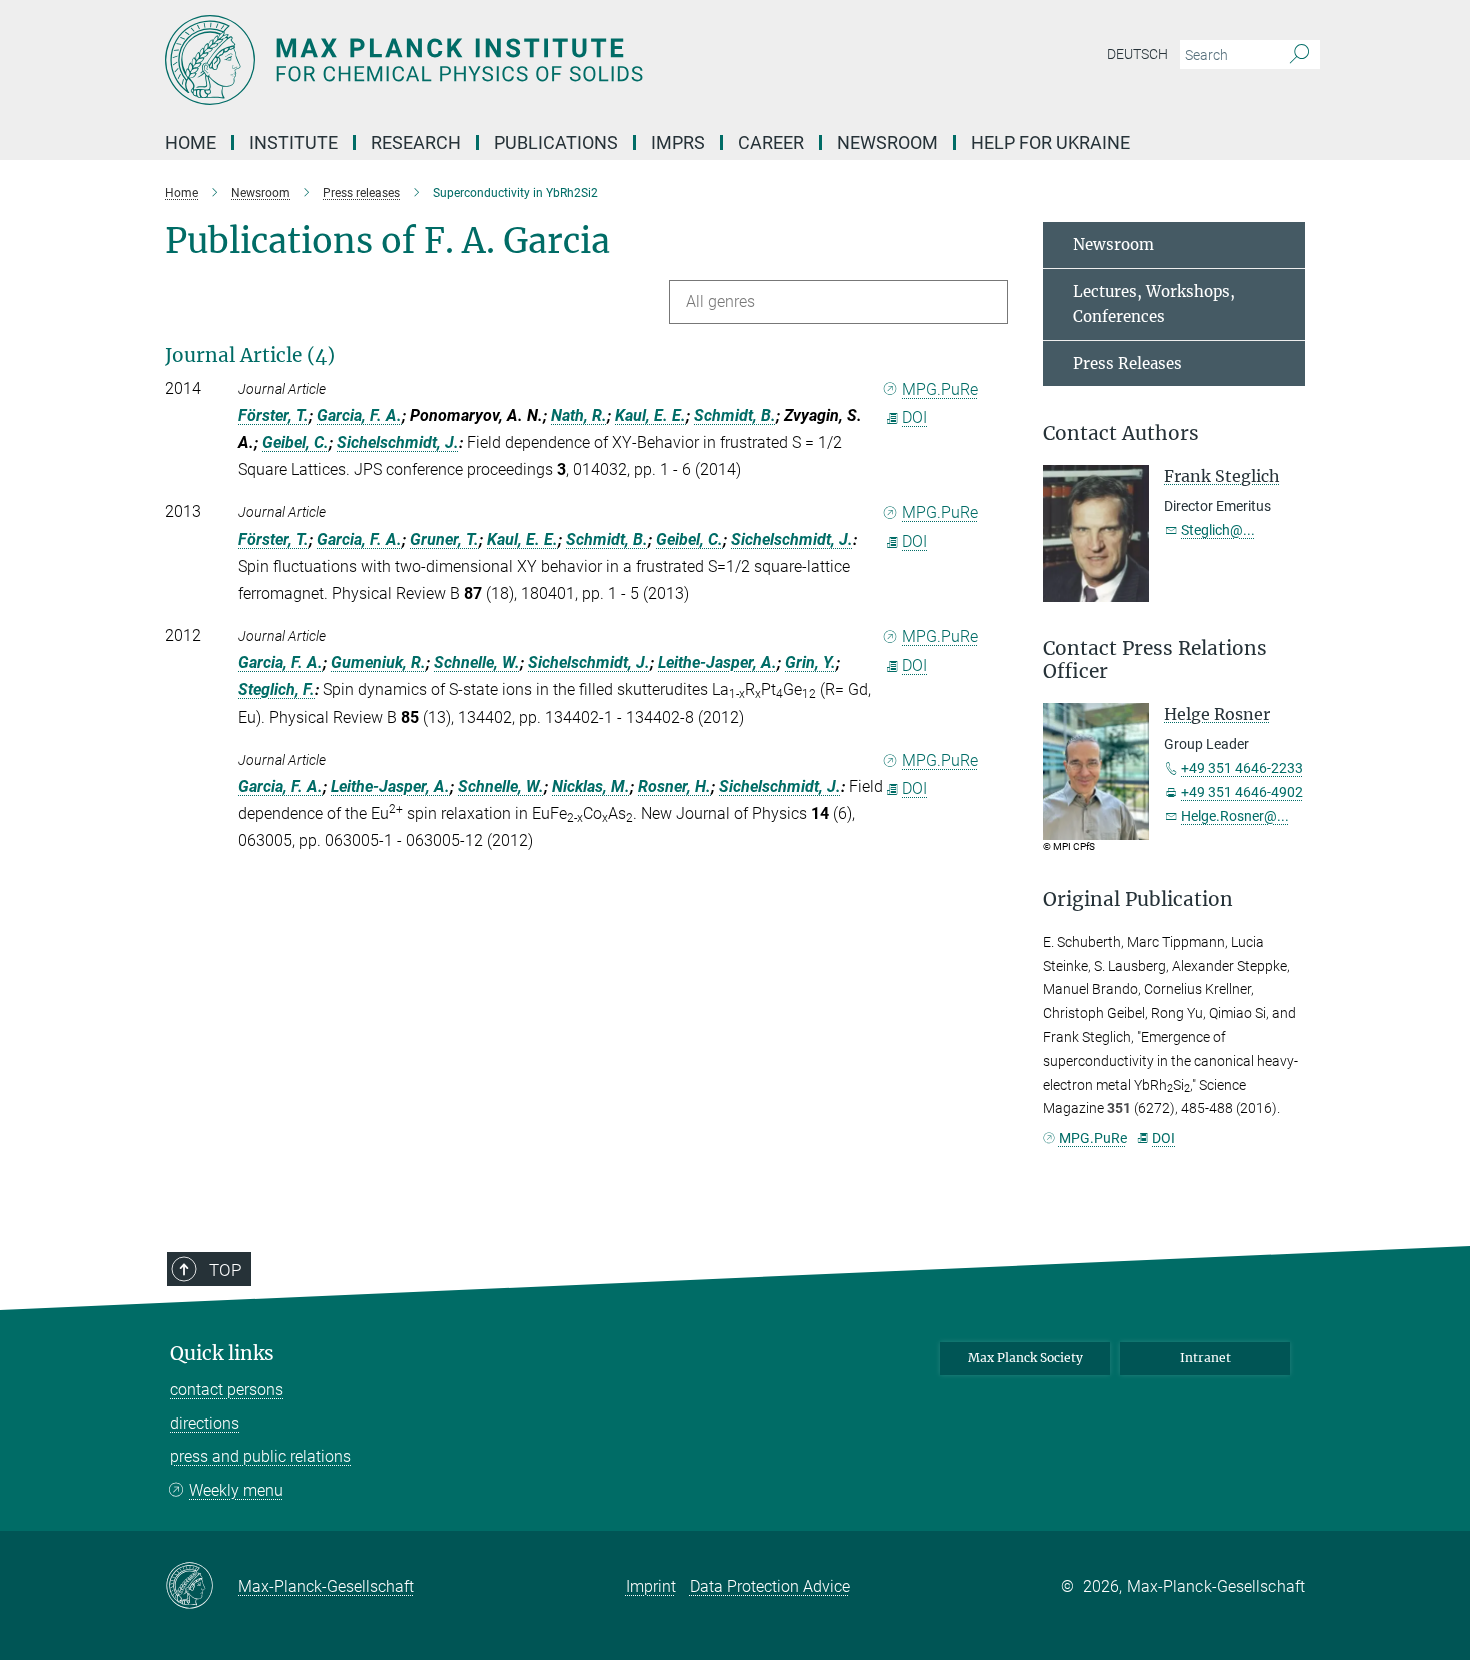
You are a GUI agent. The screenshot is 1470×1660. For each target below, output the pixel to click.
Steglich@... (1218, 530)
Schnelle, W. (477, 662)
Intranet (1205, 1357)
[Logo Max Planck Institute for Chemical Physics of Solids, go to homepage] (540, 60)
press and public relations (260, 1456)
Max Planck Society (1025, 1357)
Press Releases (1127, 363)
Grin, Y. (810, 662)
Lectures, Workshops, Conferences (1154, 304)
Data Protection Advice (770, 1586)
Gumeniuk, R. (378, 662)
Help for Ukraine (1050, 142)
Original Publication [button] (1138, 899)
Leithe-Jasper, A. (717, 662)
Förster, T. (273, 415)
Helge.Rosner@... (1235, 816)
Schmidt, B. (735, 415)
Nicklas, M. (591, 786)
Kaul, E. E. (650, 415)
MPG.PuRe (940, 389)
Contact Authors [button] (1121, 433)
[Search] (1299, 55)
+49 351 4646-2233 (1242, 768)
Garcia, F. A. (359, 415)
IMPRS (678, 142)
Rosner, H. (674, 786)
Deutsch (1137, 54)
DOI (914, 417)
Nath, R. (579, 415)
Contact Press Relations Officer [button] (1155, 660)
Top (225, 1270)
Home (190, 142)
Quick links (222, 1353)
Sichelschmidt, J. (398, 442)
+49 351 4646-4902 (1242, 792)
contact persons (226, 1389)
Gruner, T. (444, 539)
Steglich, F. (276, 689)
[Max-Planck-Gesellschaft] (201, 1587)
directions (204, 1423)
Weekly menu (236, 1490)
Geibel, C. (295, 442)
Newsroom (1113, 244)
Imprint (651, 1586)
